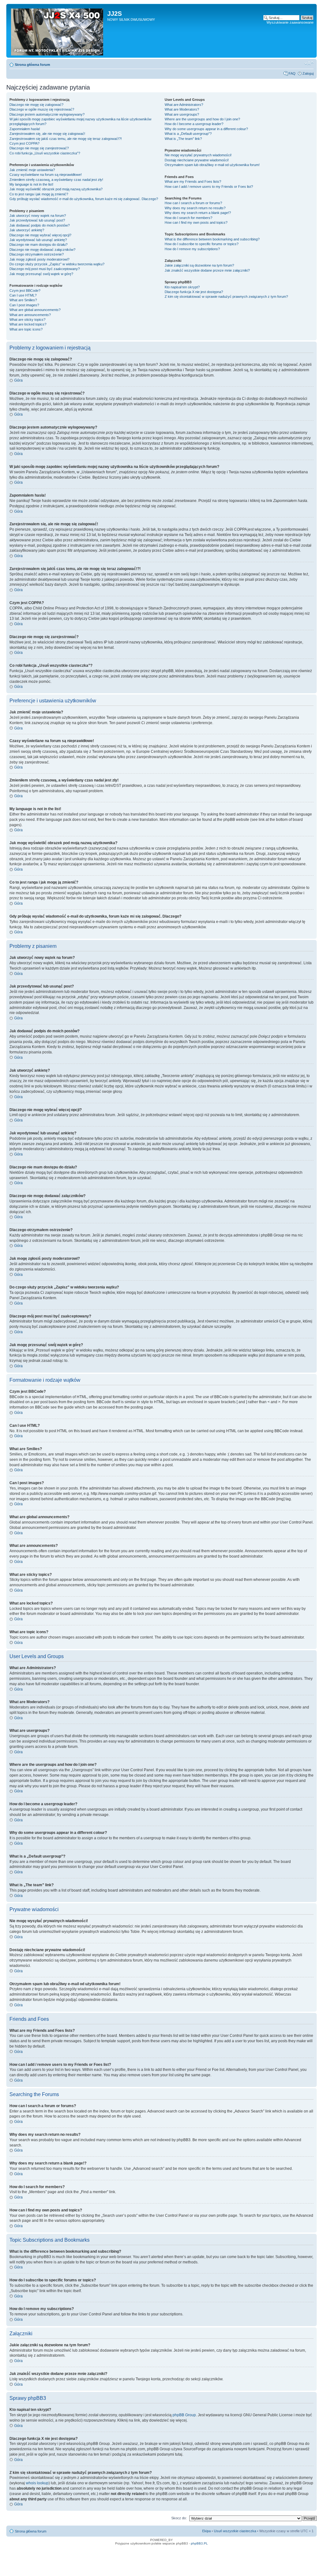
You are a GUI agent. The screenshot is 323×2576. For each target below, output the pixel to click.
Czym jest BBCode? (25, 291)
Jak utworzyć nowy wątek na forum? (38, 216)
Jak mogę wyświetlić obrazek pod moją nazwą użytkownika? (56, 189)
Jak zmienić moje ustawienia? (32, 170)
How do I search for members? (188, 218)
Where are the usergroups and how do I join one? (202, 119)
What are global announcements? (35, 310)
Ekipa (206, 2531)
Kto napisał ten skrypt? (182, 287)
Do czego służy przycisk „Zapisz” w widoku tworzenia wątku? (57, 264)
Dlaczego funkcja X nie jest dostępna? (194, 292)
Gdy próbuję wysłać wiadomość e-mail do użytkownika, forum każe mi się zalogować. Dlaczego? (84, 199)
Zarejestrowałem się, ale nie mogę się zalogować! (47, 134)
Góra (18, 380)
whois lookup (37, 2483)
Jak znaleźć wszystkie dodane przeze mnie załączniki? (207, 270)
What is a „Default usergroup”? (188, 134)
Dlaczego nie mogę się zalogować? (36, 105)
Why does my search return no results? (195, 208)
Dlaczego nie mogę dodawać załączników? (42, 250)
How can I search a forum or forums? (193, 203)
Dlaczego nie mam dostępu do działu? (38, 245)
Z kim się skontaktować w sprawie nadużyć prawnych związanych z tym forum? (226, 297)
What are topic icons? (26, 329)
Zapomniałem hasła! (25, 129)
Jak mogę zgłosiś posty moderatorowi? (39, 259)
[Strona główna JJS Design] (58, 31)
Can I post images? (24, 305)
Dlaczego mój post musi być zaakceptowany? (45, 269)
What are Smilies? (23, 300)
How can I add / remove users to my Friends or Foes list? (209, 187)
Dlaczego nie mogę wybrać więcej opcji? (40, 235)
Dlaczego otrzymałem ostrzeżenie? (37, 254)
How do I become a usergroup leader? (194, 124)
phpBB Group (184, 2415)
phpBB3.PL (199, 2543)
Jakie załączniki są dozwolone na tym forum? (199, 265)
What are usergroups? (182, 114)
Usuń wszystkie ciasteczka (235, 2531)
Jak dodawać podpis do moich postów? (40, 225)
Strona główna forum (32, 65)
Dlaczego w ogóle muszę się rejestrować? (42, 109)
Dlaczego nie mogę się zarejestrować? (39, 148)
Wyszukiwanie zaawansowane (290, 22)
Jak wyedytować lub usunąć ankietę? (38, 240)
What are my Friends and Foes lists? (193, 182)
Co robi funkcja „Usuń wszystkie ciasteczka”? (45, 153)
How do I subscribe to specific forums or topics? (202, 244)
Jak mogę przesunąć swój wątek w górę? (41, 274)
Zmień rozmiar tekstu (309, 63)
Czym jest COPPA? (24, 143)
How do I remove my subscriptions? (192, 249)
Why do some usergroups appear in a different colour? (206, 129)
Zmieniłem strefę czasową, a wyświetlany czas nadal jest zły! (56, 180)
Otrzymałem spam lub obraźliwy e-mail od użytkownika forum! (212, 165)
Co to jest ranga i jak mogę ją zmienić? (39, 194)
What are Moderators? (182, 109)
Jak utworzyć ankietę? (27, 230)
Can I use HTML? (23, 295)
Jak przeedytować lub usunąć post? (37, 220)
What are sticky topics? (27, 320)
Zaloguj (308, 73)
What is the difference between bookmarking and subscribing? (212, 239)
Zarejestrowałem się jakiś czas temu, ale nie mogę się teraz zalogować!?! (66, 139)
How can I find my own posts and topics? (196, 222)
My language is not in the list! (31, 184)
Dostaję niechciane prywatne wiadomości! (197, 160)
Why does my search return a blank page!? (198, 213)
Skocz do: (179, 2518)
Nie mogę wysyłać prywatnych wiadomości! (198, 155)
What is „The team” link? (183, 139)
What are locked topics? (28, 324)
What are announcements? (30, 315)
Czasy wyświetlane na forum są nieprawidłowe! (46, 175)
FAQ (292, 73)
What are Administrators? (184, 105)
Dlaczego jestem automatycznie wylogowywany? (47, 114)
